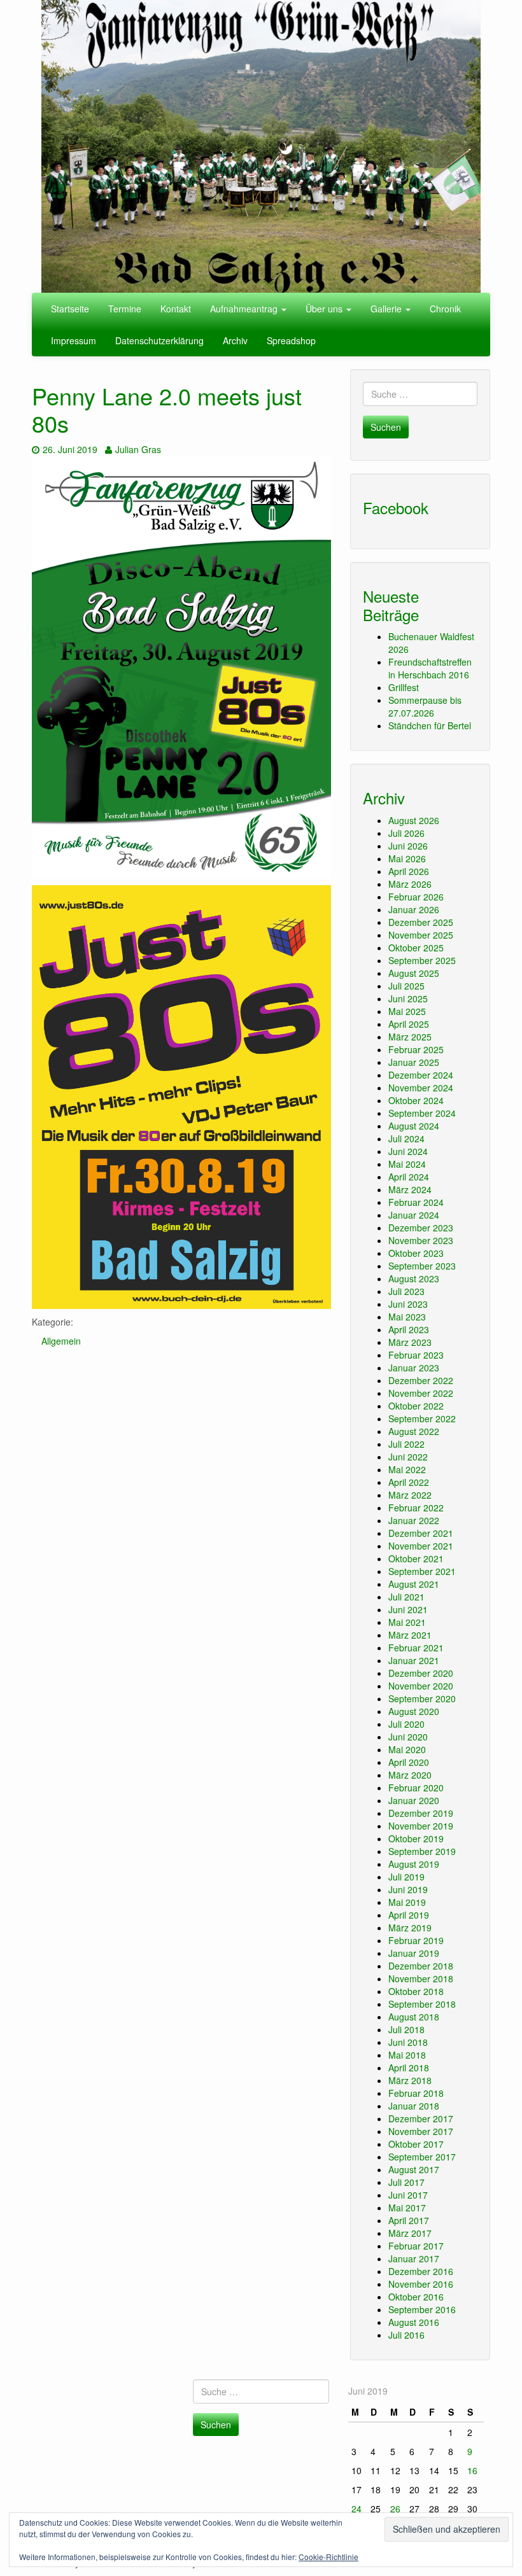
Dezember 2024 (421, 1075)
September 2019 (422, 1851)
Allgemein (61, 1341)
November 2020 (421, 1686)
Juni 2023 (408, 1304)
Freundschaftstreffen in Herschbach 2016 (430, 668)
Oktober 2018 (416, 1991)
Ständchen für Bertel (430, 725)
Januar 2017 (414, 2258)
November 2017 (421, 2131)
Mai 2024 (407, 1164)
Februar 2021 (416, 1648)
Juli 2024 (406, 1138)
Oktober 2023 (416, 1253)
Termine (125, 309)
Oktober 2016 (416, 2297)
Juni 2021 (408, 1609)
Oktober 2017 (416, 2144)
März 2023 (410, 1342)
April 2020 (409, 1762)
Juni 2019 (408, 1889)
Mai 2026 (407, 858)
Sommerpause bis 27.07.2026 (425, 706)
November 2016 (421, 2284)
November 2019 (421, 1826)
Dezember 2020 (421, 1673)
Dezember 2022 (421, 1380)
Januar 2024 (414, 1215)
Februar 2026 (416, 897)
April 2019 (409, 1915)
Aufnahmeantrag (245, 309)
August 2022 (414, 1431)
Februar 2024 (416, 1202)
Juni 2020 (408, 1737)
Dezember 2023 (421, 1228)
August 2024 (414, 1126)
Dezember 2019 (421, 1813)
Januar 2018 (414, 2106)
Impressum (74, 340)
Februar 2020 (416, 1788)
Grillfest (404, 687)
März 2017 (410, 2233)
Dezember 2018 (421, 1966)
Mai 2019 (407, 1902)
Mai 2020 (407, 1749)
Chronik (445, 309)
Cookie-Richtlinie (328, 2557)
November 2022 (421, 1393)
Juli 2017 (406, 2182)
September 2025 (422, 960)
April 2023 (409, 1329)
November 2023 (421, 1240)
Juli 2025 (406, 986)
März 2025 (410, 1037)
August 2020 (414, 1711)
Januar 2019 (414, 1953)
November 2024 (421, 1088)
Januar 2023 (414, 1368)
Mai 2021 (407, 1622)
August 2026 (414, 820)
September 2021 (422, 1571)
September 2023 (422, 1266)
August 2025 (414, 973)
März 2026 (410, 884)
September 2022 (422, 1418)
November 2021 (421, 1546)
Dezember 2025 (421, 922)
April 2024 (409, 1177)
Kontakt (176, 309)
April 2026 (409, 871)
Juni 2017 (408, 2195)
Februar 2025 (416, 1049)
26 (395, 2509)
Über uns (325, 309)
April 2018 (409, 2068)
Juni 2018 (408, 2042)
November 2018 (421, 1978)
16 (472, 2470)
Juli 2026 (406, 833)
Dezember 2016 (421, 2271)
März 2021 (410, 1635)
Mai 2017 (407, 2208)
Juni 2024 (408, 1151)
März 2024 (410, 1189)
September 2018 (422, 2004)
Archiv (235, 340)
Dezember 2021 (421, 1533)
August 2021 (414, 1584)
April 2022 (409, 1482)
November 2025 (421, 935)
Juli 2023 (406, 1291)
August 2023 (414, 1278)
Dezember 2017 (421, 2118)
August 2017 (414, 2169)
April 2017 (409, 2220)
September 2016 (422, 2309)
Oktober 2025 (416, 948)
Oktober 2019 (416, 1838)
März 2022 (410, 1495)
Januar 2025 (414, 1062)
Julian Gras (138, 449)
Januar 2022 (414, 1520)
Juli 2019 (406, 1877)
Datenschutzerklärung (159, 340)
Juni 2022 (408, 1457)
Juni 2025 (408, 998)
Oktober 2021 (416, 1558)
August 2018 (414, 2017)
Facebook (396, 507)
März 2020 (410, 1775)
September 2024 (422, 1113)
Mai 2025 (407, 1011)
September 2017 (422, 2157)
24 (356, 2509)
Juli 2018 (406, 2029)
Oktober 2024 (416, 1100)
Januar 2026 (414, 909)
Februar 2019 (416, 1940)
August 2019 (414, 1864)
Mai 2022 (407, 1469)
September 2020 (422, 1698)
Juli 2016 (406, 2335)
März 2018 (410, 2080)
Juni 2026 (408, 846)
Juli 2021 (406, 1597)
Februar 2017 (416, 2246)
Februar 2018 (416, 2093)
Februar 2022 (416, 1508)
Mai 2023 (407, 1317)
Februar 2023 (416, 1355)
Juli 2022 (406, 1444)
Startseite (70, 309)
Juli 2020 (406, 1724)
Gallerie (387, 309)
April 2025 (409, 1024)
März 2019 (410, 1928)
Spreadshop (291, 340)
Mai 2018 (407, 2055)
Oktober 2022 (416, 1406)
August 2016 (414, 2322)
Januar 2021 (414, 1660)
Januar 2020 (414, 1800)
